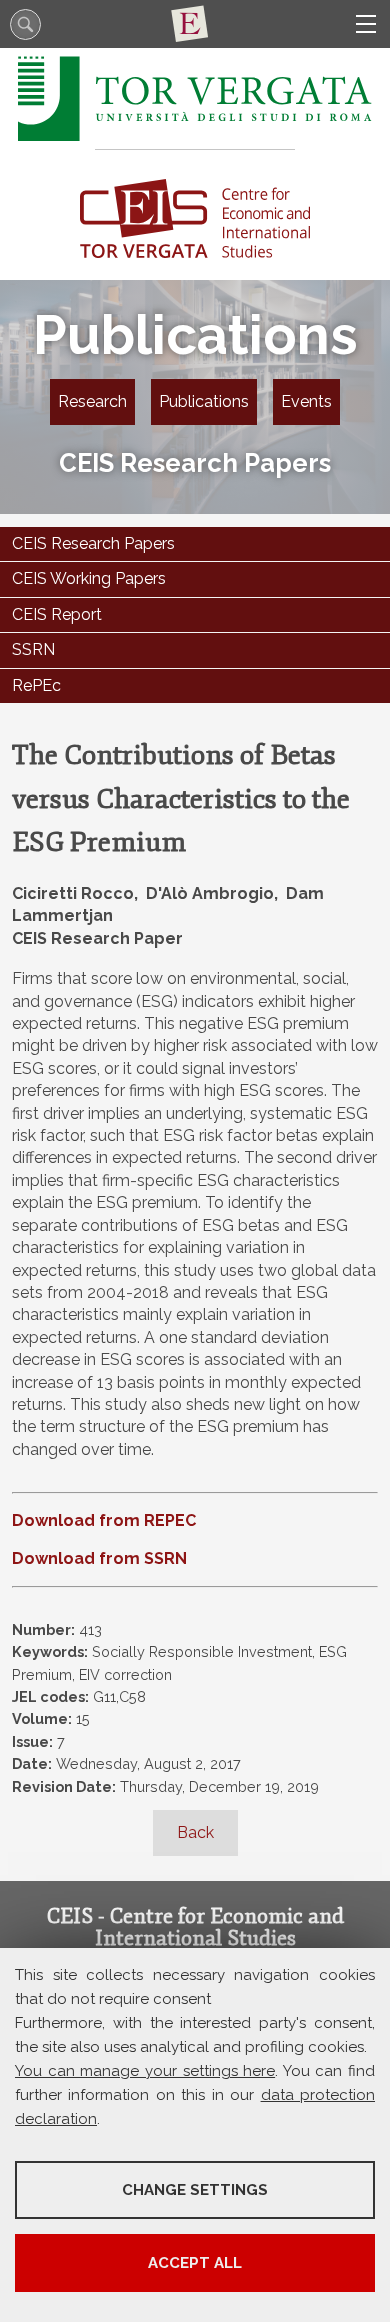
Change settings (195, 2190)
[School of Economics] (195, 24)
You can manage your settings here (145, 2071)
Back (195, 1832)
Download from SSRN (99, 1558)
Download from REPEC (104, 1520)
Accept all (195, 2263)
